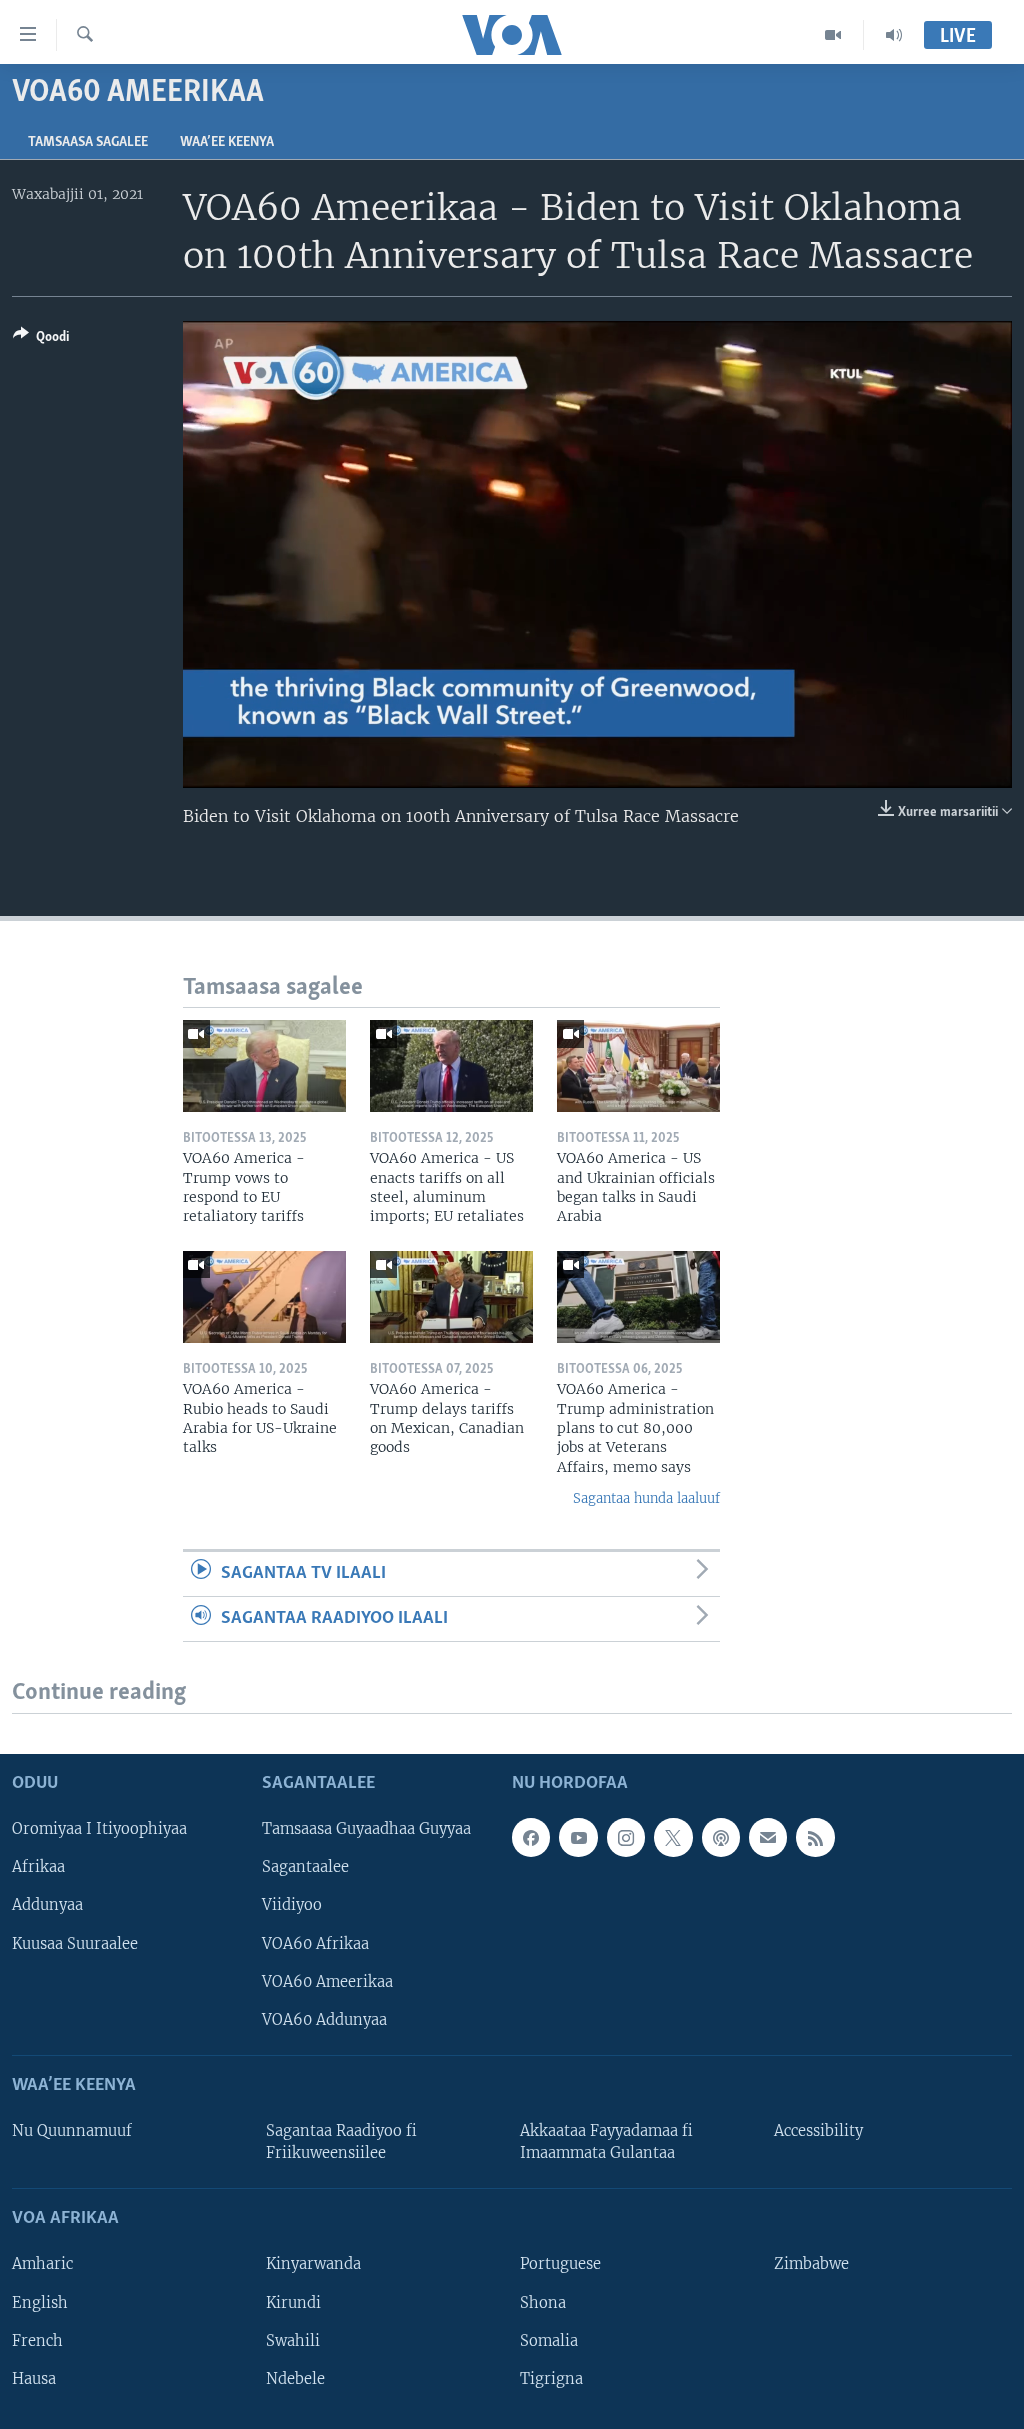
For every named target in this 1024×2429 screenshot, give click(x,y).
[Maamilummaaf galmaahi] (768, 1837)
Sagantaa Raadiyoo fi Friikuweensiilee (341, 2142)
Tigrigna (551, 2378)
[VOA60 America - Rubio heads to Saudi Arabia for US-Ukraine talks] (264, 1297)
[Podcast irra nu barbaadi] (721, 1837)
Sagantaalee (305, 1867)
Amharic (42, 2264)
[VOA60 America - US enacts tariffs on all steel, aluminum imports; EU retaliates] (451, 1066)
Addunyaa (47, 1905)
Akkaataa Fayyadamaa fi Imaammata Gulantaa (606, 2142)
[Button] (41, 340)
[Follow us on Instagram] (626, 1837)
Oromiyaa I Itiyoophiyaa (99, 1829)
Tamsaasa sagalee (88, 142)
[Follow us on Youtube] (578, 1837)
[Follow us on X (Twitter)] (673, 1837)
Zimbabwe (811, 2264)
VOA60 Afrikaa (315, 1943)
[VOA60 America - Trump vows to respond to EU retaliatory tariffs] (264, 1066)
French (37, 2340)
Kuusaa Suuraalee (75, 1943)
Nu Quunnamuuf (72, 2131)
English (40, 2302)
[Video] (833, 35)
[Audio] (894, 35)
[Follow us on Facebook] (531, 1837)
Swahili (293, 2340)
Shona (543, 2302)
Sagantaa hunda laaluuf (646, 1498)
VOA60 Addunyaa (324, 2019)
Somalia (549, 2340)
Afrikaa (38, 1867)
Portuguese (560, 2264)
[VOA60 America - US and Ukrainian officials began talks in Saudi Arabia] (638, 1066)
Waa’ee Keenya (227, 142)
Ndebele (295, 2378)
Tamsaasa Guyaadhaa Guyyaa (366, 1829)
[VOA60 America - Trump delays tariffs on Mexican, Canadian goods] (451, 1297)
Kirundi (293, 2302)
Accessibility (818, 2131)
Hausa (34, 2378)
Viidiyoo (292, 1905)
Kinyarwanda (313, 2264)
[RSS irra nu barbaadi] (815, 1837)
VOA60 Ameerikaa (327, 1981)
